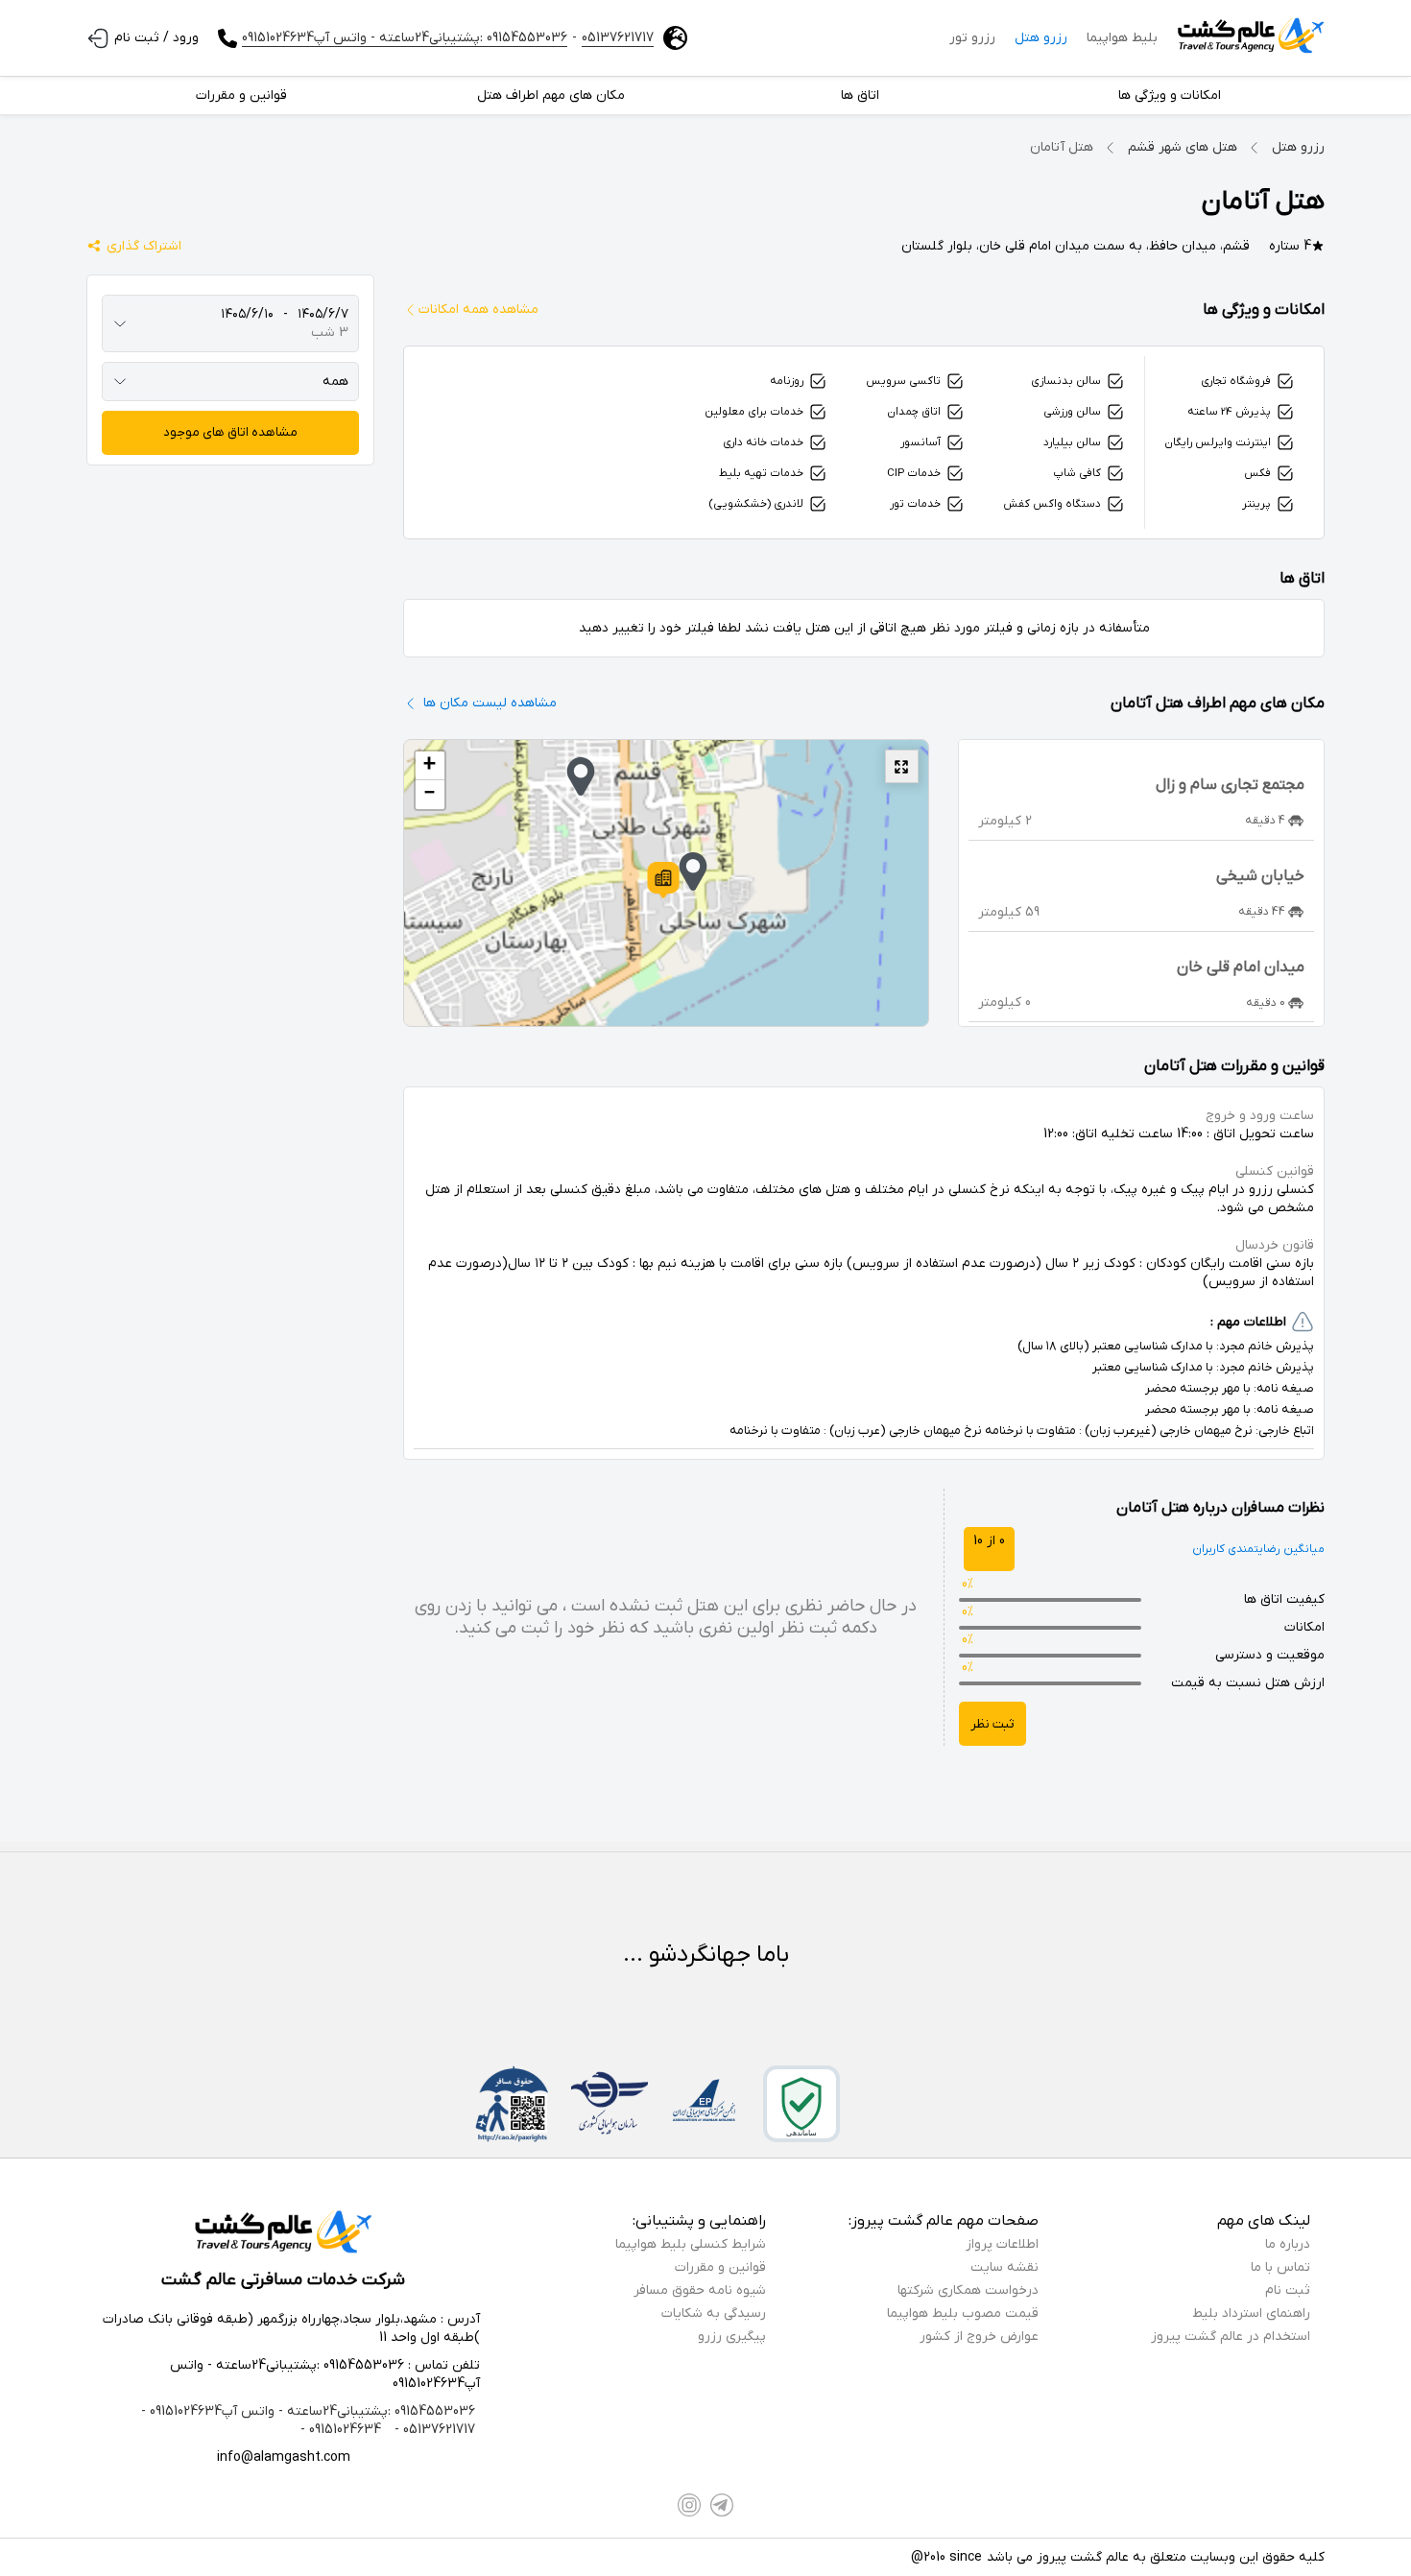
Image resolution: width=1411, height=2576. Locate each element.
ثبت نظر (992, 1724)
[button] (663, 880)
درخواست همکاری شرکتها (968, 2290)
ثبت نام (1288, 2290)
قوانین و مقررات (720, 2267)
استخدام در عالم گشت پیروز (1231, 2337)
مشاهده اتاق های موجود (230, 432)
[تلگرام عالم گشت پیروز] (722, 2505)
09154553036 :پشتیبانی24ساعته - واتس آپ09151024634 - (308, 2411)
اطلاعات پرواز (1002, 2244)
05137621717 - (433, 2430)
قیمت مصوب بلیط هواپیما (963, 2314)
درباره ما (1288, 2244)
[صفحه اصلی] (1251, 38)
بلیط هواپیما (1122, 38)
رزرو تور (972, 38)
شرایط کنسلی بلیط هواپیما (691, 2244)
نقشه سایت (1004, 2267)
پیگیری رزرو (732, 2337)
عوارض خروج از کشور (979, 2337)
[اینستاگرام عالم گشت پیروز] (689, 2505)
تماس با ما (1280, 2267)
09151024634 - (341, 2430)
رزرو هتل (1041, 38)
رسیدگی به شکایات (714, 2314)
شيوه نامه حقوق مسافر (700, 2290)
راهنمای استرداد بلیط (1251, 2314)
